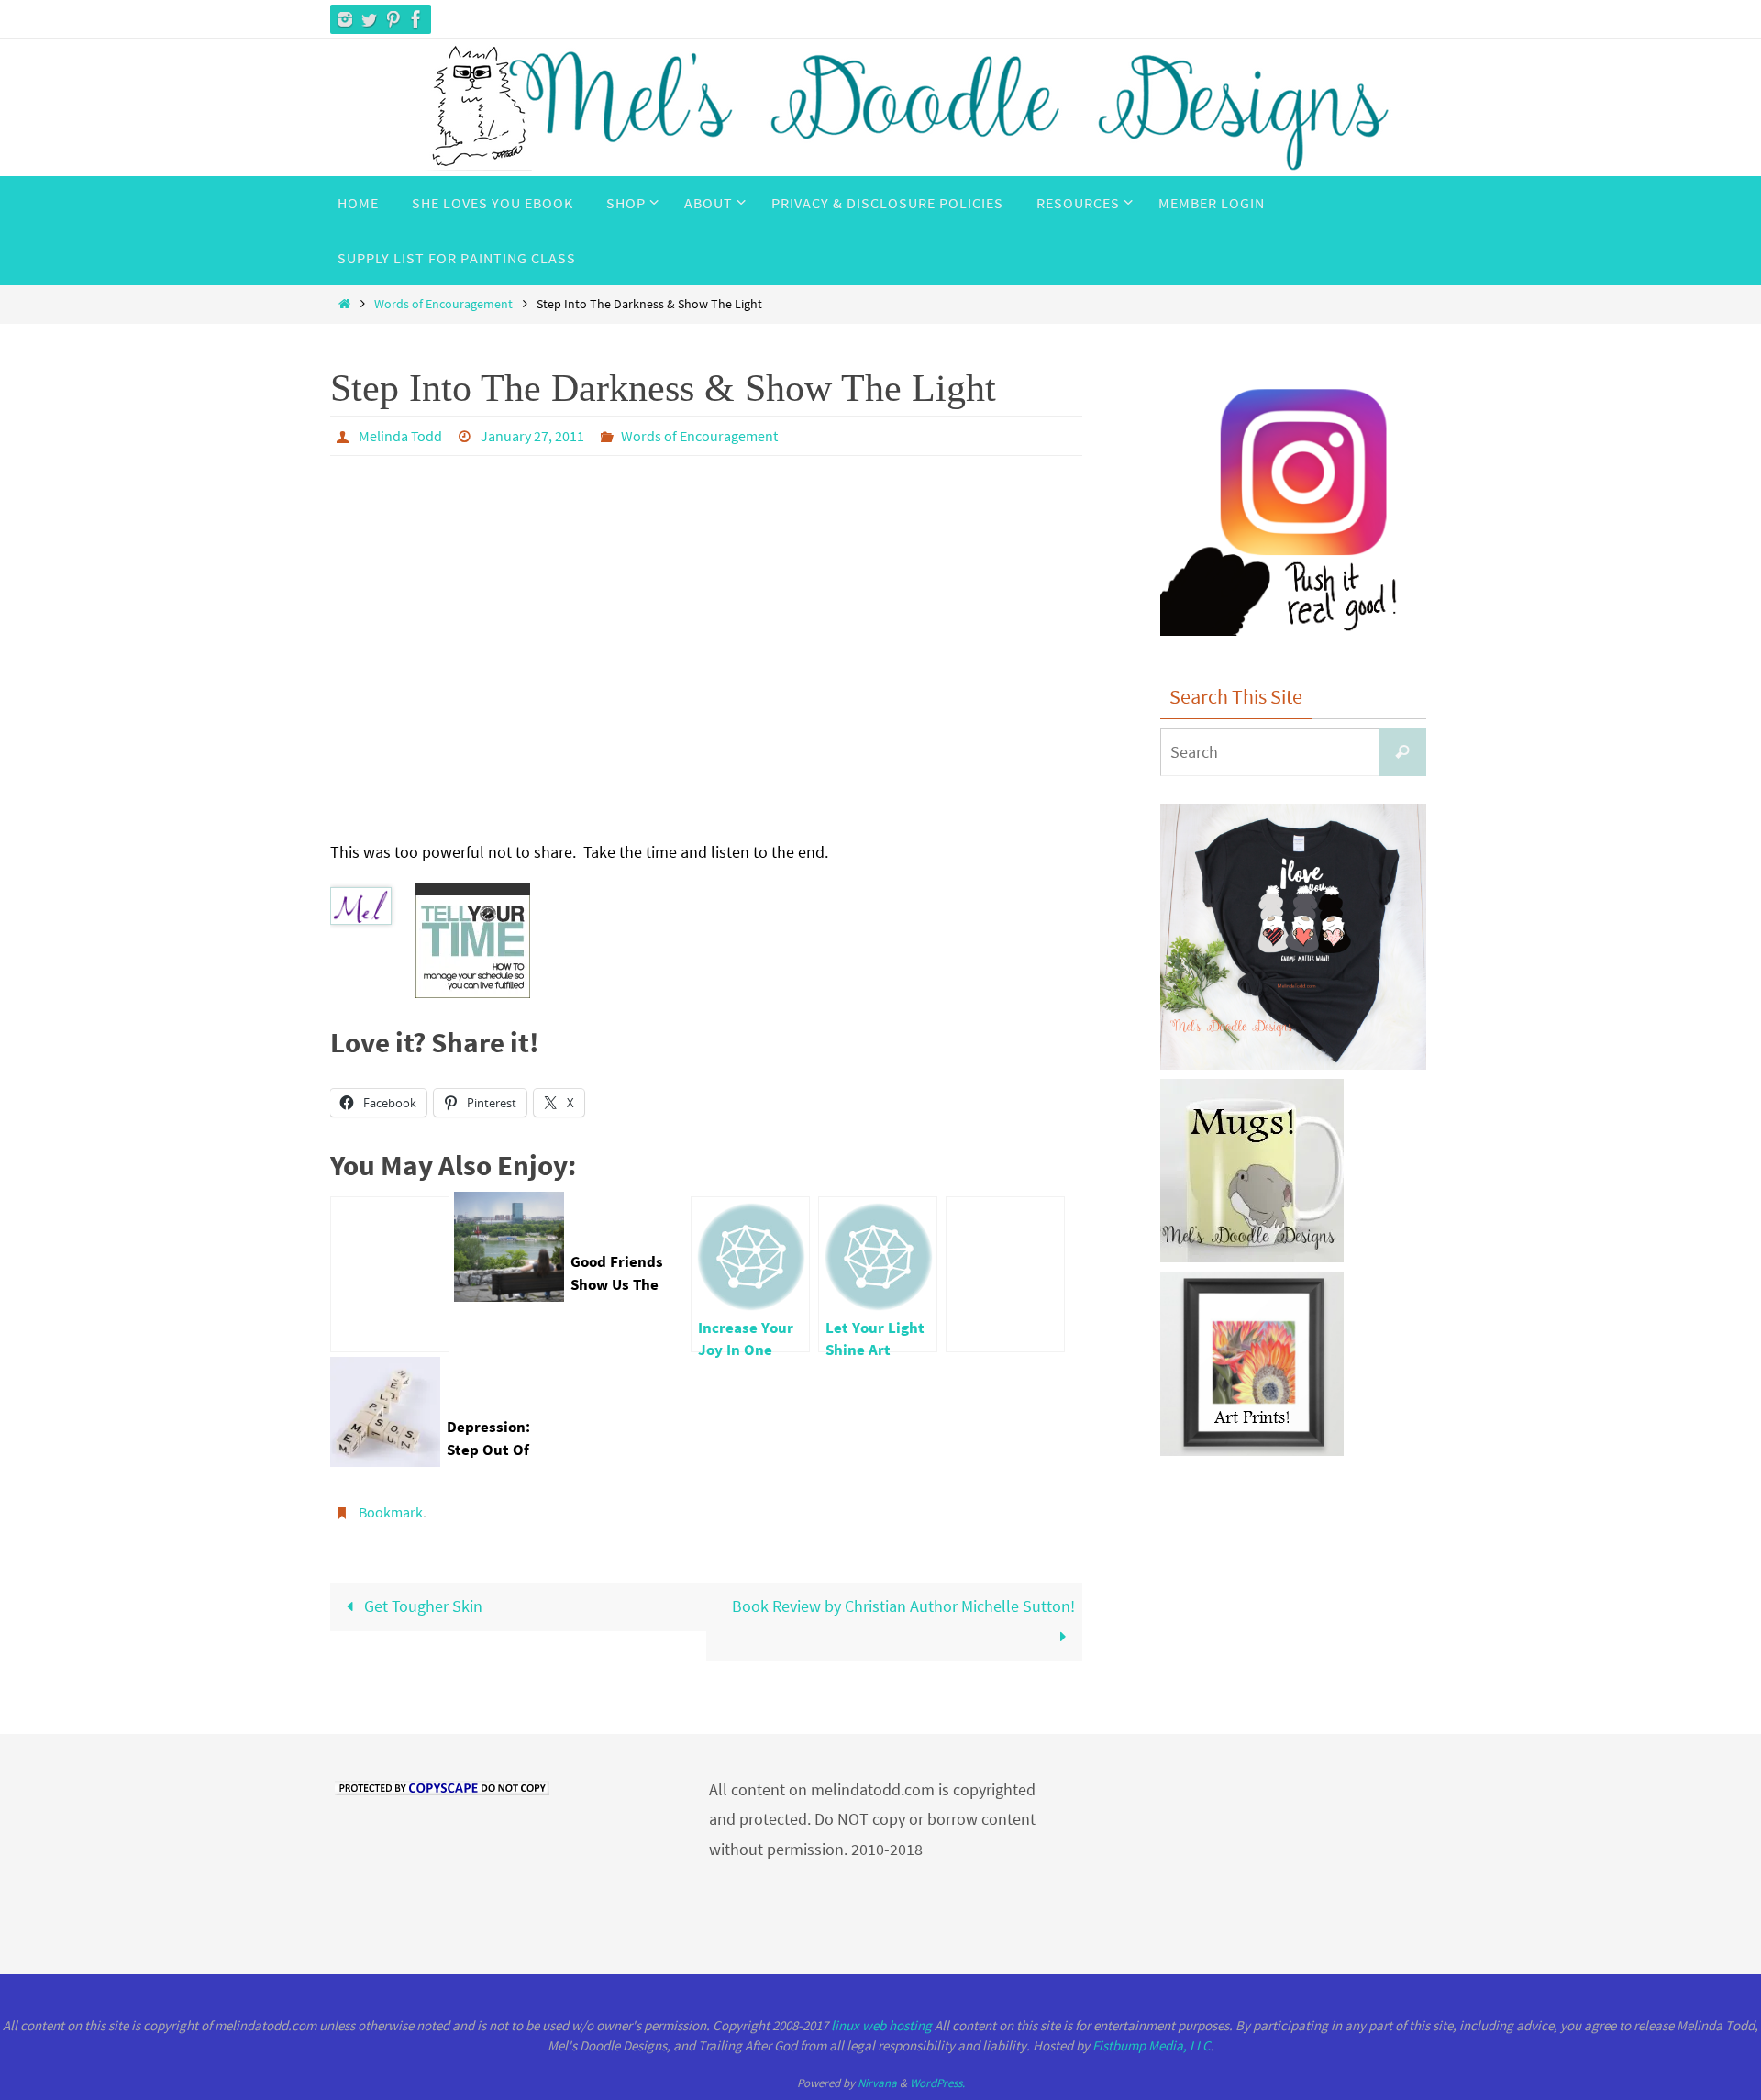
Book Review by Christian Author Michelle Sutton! (903, 1606)
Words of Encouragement (443, 304)
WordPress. (937, 2083)
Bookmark (391, 1512)
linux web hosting (881, 2025)
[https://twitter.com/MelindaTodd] (369, 19)
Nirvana (877, 2083)
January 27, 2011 (532, 436)
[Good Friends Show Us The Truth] (390, 1274)
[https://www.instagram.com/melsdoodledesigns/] (345, 19)
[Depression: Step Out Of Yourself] (1005, 1274)
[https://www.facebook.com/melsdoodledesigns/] (416, 19)
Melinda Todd (400, 436)
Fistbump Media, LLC (1152, 2045)
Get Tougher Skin (421, 1606)
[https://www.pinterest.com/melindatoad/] (393, 19)
